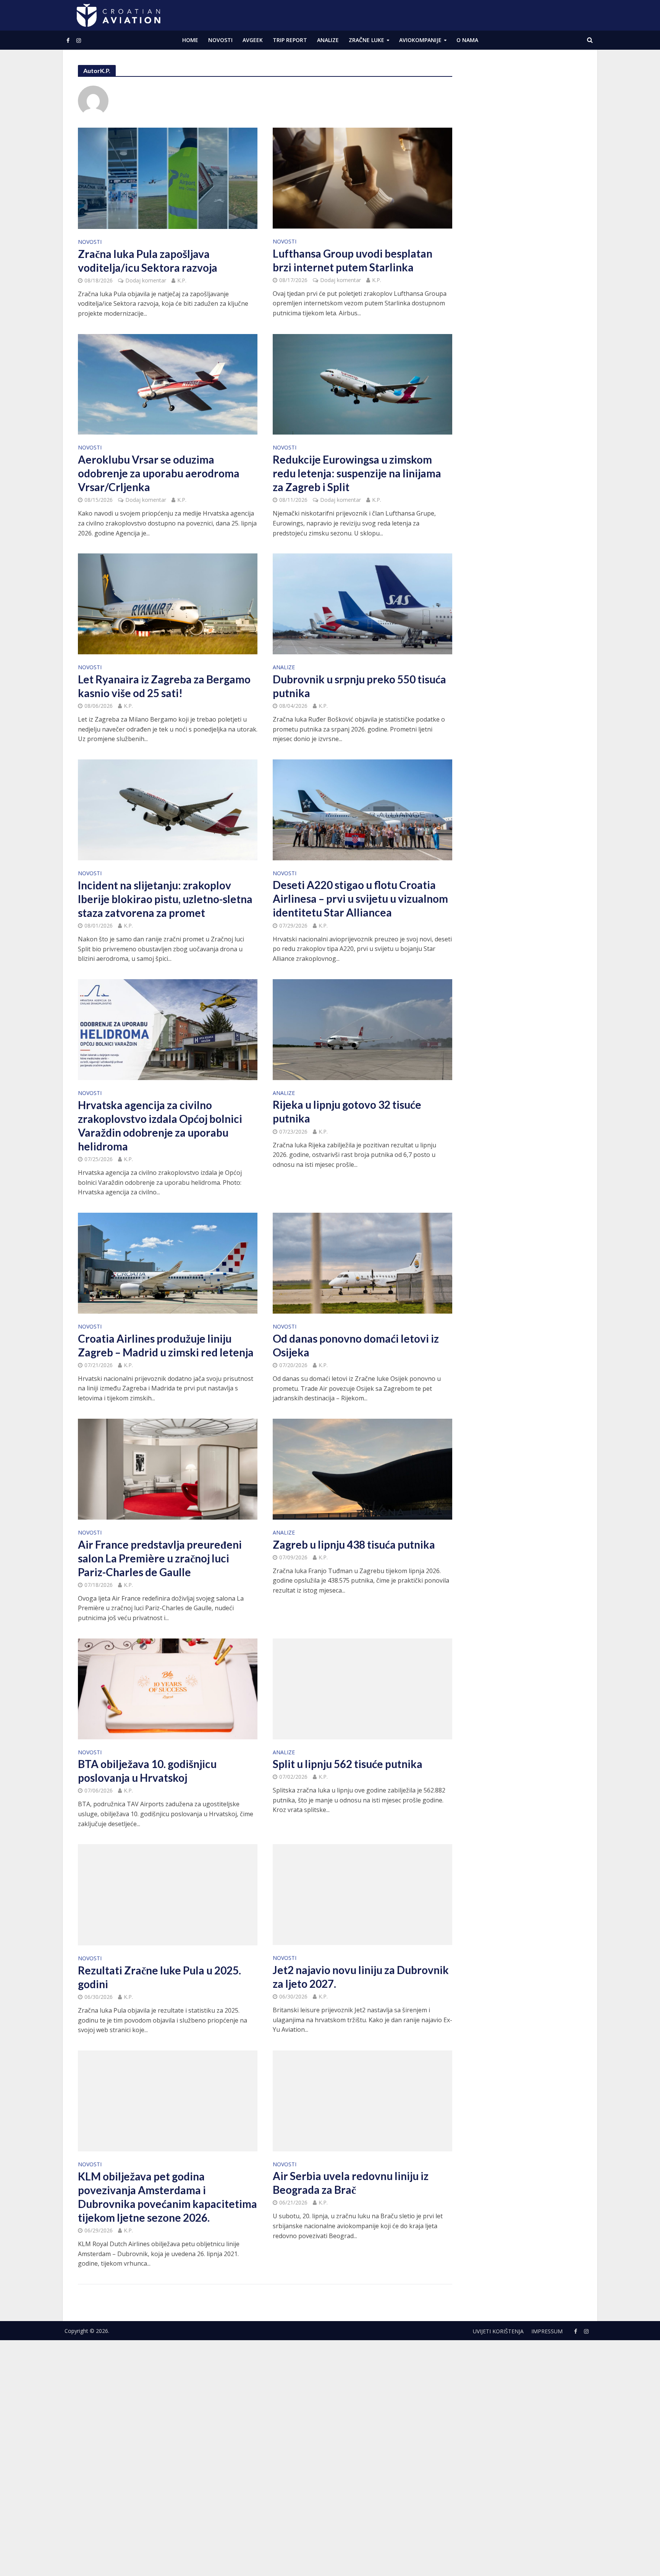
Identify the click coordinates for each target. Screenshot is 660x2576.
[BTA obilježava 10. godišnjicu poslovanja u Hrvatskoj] (168, 1688)
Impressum (547, 2331)
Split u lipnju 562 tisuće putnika (348, 1764)
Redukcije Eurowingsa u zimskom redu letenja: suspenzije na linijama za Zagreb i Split (357, 473)
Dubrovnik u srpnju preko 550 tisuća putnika (359, 686)
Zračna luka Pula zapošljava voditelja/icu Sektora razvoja (148, 261)
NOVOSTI (220, 40)
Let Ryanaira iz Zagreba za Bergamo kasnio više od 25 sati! (164, 686)
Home (190, 40)
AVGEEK (253, 40)
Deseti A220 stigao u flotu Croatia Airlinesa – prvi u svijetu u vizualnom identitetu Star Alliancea (360, 899)
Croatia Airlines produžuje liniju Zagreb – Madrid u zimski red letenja (166, 1345)
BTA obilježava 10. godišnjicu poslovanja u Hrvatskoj (147, 1771)
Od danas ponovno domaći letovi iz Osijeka (356, 1345)
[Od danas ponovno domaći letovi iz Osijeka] (362, 1262)
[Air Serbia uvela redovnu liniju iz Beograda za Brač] (362, 2100)
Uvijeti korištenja (498, 2331)
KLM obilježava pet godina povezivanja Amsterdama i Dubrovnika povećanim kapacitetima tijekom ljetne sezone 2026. (167, 2197)
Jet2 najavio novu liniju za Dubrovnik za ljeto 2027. (361, 1977)
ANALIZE (328, 40)
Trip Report (290, 40)
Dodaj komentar (146, 280)
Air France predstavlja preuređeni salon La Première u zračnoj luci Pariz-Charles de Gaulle (160, 1558)
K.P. (182, 280)
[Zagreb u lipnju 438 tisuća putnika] (362, 1468)
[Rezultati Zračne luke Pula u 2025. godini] (168, 1894)
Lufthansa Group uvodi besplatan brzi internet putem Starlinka (353, 260)
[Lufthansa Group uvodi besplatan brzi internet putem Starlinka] (362, 177)
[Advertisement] (525, 180)
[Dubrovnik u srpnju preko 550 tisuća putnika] (362, 603)
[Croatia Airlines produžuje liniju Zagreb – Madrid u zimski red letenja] (168, 1262)
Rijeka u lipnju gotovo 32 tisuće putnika (347, 1111)
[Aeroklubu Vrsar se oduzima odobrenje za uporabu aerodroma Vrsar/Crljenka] (168, 384)
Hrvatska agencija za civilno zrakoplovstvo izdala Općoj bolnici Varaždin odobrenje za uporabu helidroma (160, 1126)
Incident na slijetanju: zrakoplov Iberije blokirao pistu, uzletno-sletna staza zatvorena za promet (165, 899)
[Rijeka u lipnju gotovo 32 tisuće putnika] (362, 1029)
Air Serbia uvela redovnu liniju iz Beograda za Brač (351, 2183)
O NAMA (467, 40)
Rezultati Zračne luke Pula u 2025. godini (159, 1977)
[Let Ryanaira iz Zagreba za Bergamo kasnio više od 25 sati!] (168, 603)
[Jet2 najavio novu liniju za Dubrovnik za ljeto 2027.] (362, 1894)
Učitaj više (265, 2302)
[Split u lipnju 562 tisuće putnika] (362, 1688)
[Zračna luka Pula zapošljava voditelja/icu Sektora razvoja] (168, 178)
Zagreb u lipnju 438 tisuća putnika (354, 1544)
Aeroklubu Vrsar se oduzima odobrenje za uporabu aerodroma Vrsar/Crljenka (159, 473)
